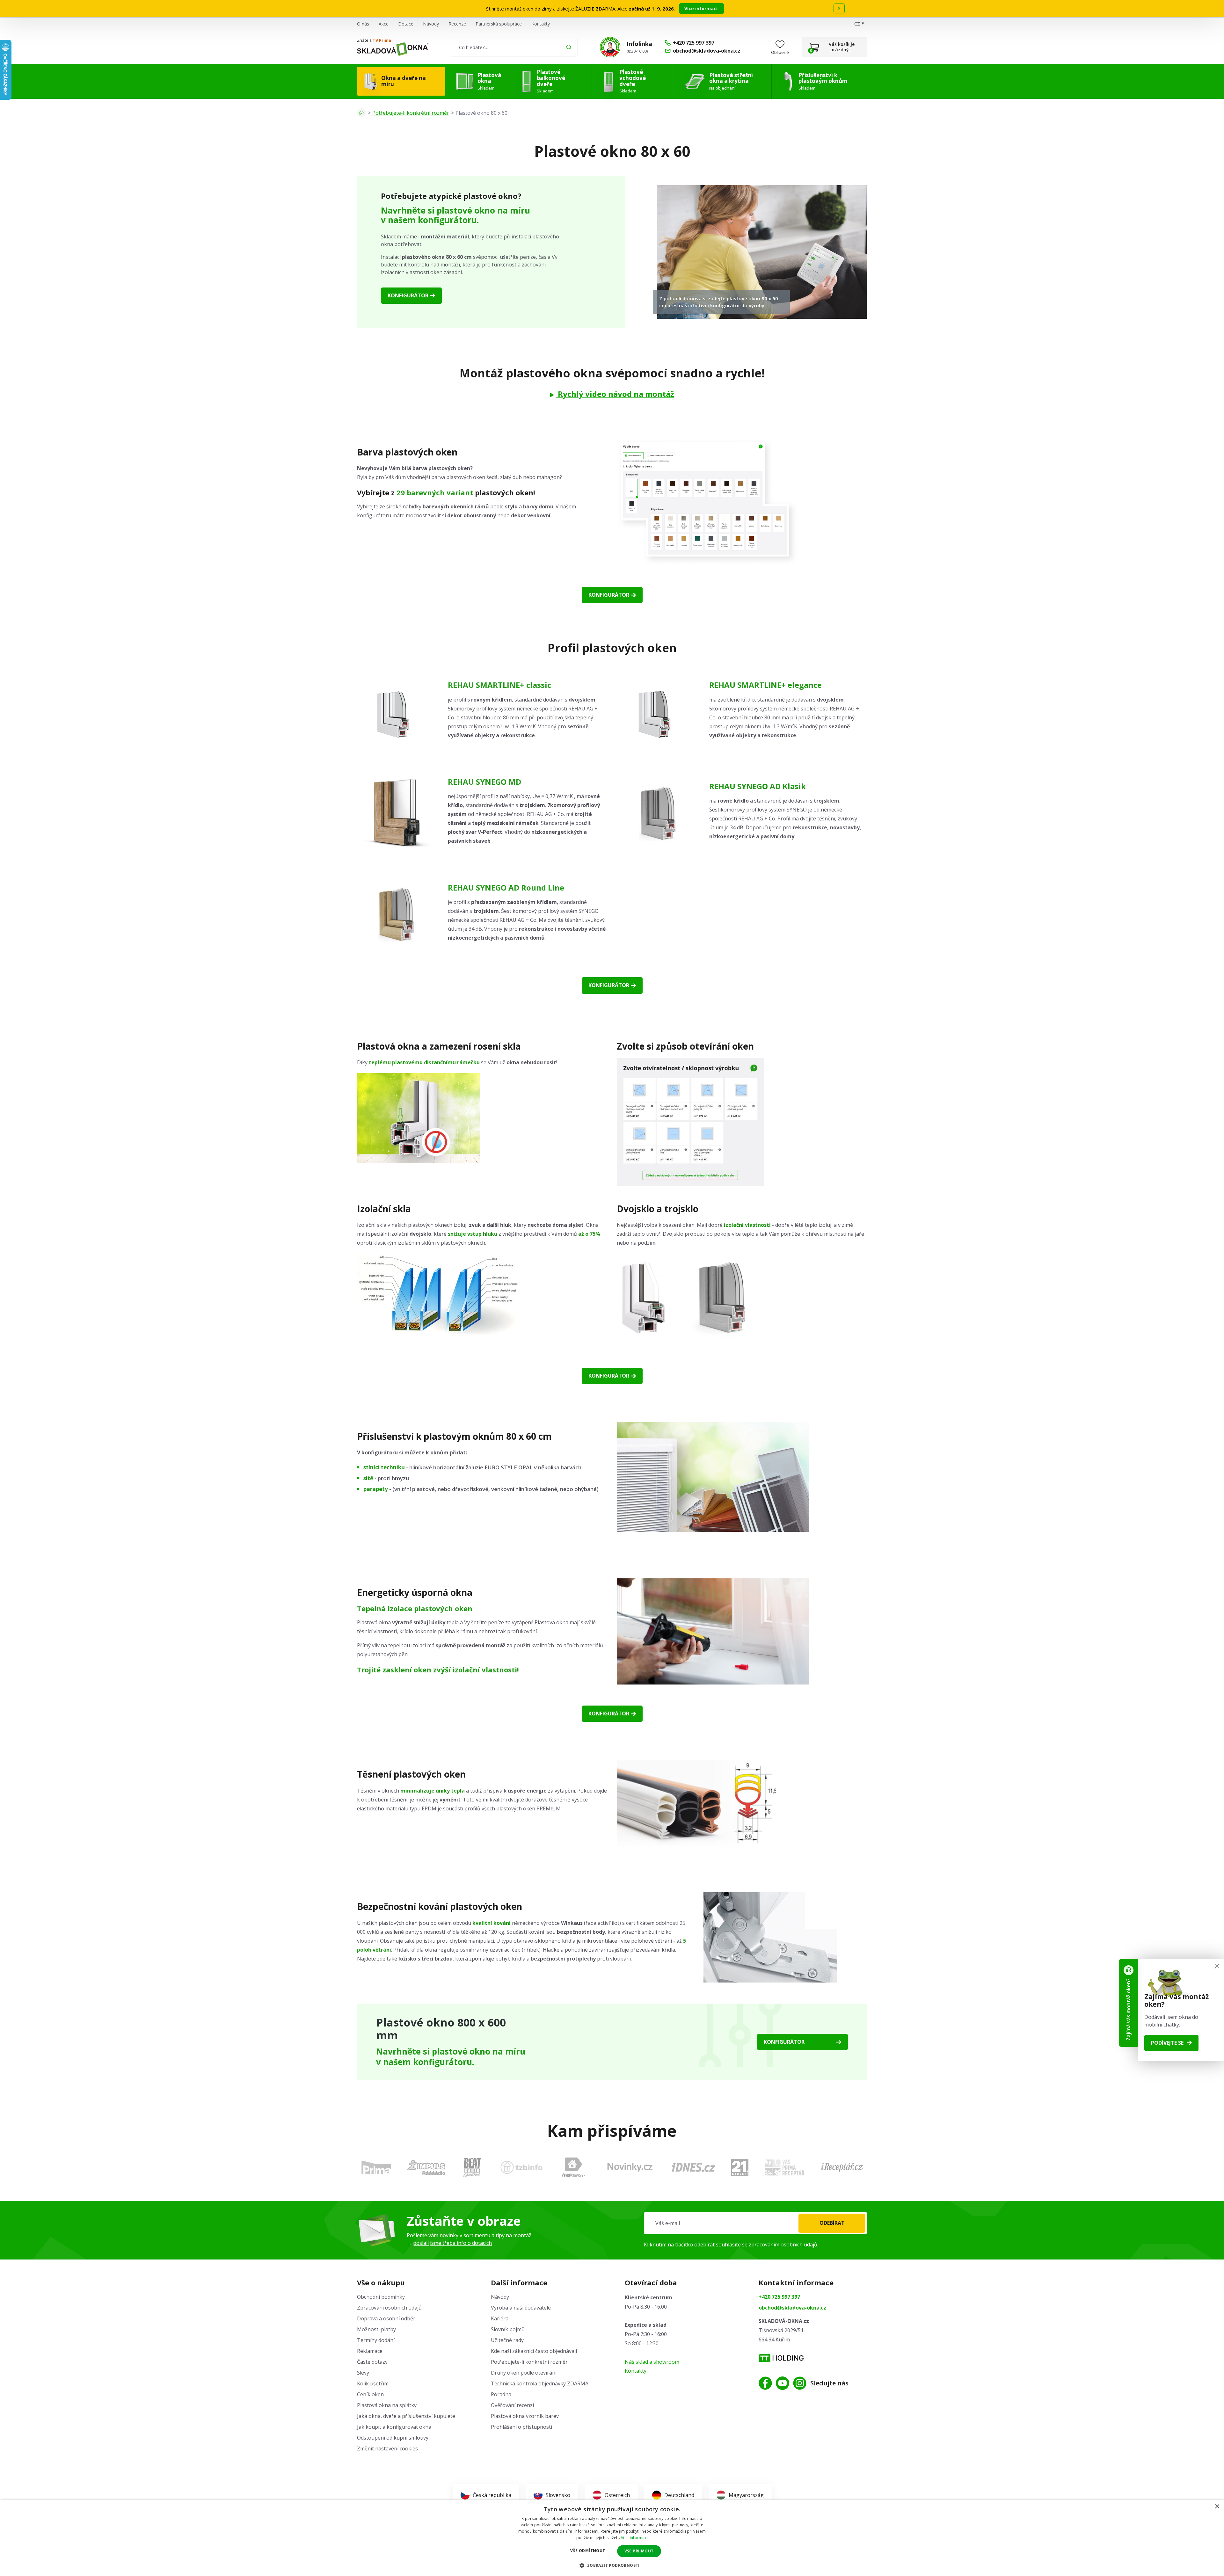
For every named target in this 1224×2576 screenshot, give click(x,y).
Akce (384, 24)
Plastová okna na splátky (387, 2405)
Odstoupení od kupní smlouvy (393, 2438)
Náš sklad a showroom (652, 2362)
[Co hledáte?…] (514, 47)
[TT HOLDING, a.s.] (781, 2358)
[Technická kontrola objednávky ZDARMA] (610, 47)
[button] (612, 2565)
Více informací (702, 8)
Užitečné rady (507, 2340)
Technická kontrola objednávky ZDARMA (540, 2383)
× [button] (1217, 2507)
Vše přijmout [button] (639, 2551)
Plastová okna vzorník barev (525, 2416)
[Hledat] (569, 47)
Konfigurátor (408, 295)
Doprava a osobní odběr (386, 2318)
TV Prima (382, 40)
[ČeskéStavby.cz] (574, 2167)
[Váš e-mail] (755, 2223)
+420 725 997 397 (779, 2297)
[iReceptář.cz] (842, 2167)
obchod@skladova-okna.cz (792, 2308)
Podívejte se (1167, 2043)
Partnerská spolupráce (499, 24)
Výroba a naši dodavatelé (521, 2308)
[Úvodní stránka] (361, 113)
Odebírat (832, 2223)
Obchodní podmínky (381, 2297)
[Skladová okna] (393, 49)
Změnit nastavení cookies (387, 2449)
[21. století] (740, 2167)
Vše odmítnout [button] (588, 2551)
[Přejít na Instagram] (800, 2383)
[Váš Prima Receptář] (784, 2167)
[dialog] (612, 2538)
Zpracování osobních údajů (389, 2308)
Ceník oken (370, 2394)
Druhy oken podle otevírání (524, 2373)
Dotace (406, 24)
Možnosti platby (376, 2329)
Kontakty (541, 24)
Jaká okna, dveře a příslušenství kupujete (406, 2416)
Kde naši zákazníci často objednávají (534, 2351)
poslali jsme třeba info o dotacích (452, 2243)
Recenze (457, 24)
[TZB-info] (521, 2167)
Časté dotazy (372, 2362)
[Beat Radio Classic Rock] (472, 2167)
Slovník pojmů (508, 2329)
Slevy (363, 2373)
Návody (431, 24)
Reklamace (370, 2351)
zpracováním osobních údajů (783, 2245)
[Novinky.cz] (630, 2167)
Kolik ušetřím (373, 2383)
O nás (363, 24)
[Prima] (376, 2167)
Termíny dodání (376, 2340)
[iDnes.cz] (694, 2167)
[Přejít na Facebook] (765, 2383)
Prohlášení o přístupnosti (521, 2427)
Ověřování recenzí (512, 2405)
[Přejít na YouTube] (783, 2383)
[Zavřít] (1217, 1966)
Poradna (501, 2394)
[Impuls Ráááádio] (426, 2167)
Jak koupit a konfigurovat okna (394, 2427)
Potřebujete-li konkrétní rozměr (411, 113)
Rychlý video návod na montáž (615, 394)
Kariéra (500, 2318)
